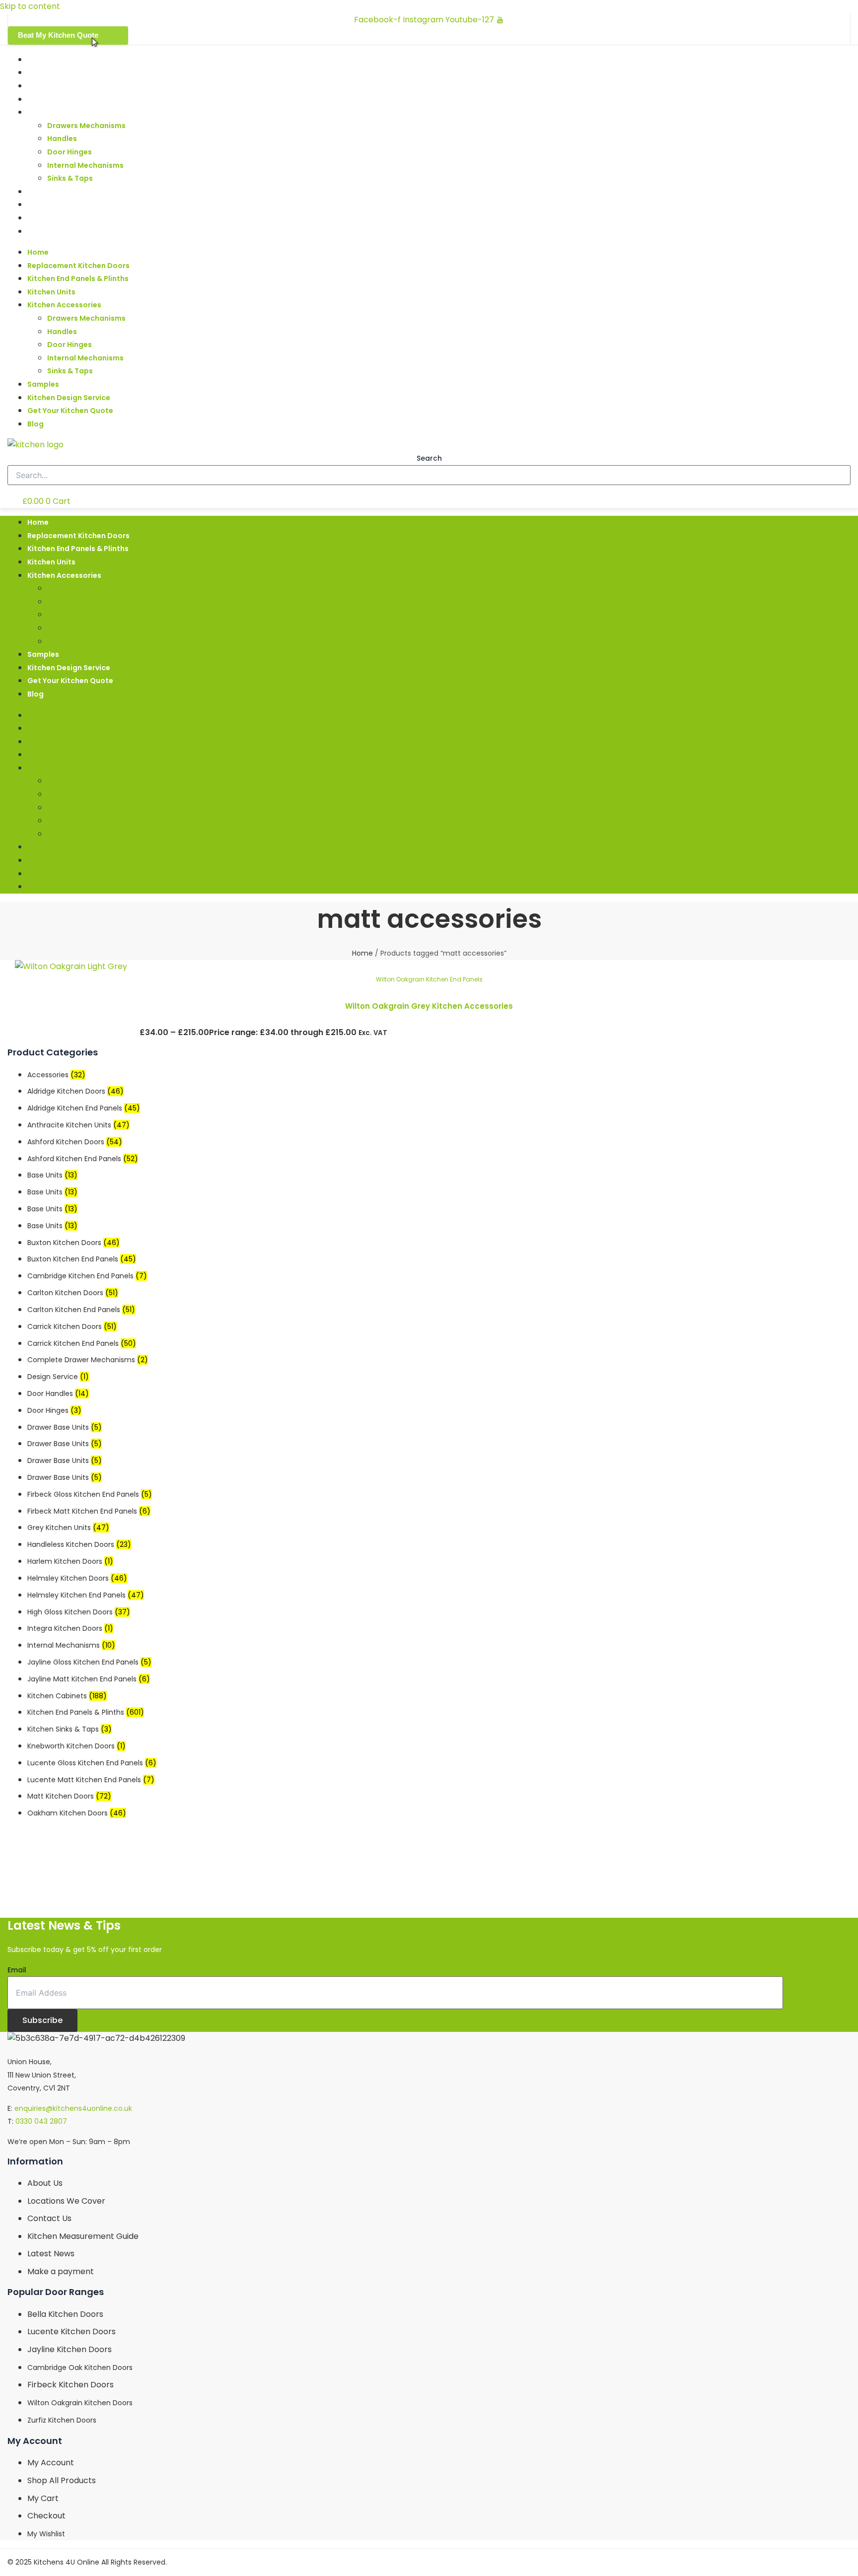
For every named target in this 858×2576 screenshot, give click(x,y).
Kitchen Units (51, 99)
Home (38, 60)
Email (17, 1970)
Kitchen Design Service (69, 205)
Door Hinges (70, 152)
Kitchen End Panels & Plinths (78, 86)
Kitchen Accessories (64, 112)
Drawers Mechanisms (86, 126)
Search (429, 458)
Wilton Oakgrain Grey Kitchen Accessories (429, 1006)
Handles (62, 139)
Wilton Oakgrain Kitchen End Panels (429, 979)
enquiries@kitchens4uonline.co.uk (73, 2108)
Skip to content (30, 6)
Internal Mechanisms (85, 165)
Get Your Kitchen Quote (70, 218)
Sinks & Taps (70, 178)
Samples (43, 192)
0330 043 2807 (41, 2121)
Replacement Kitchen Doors (78, 72)
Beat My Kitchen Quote (58, 35)
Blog (36, 231)
